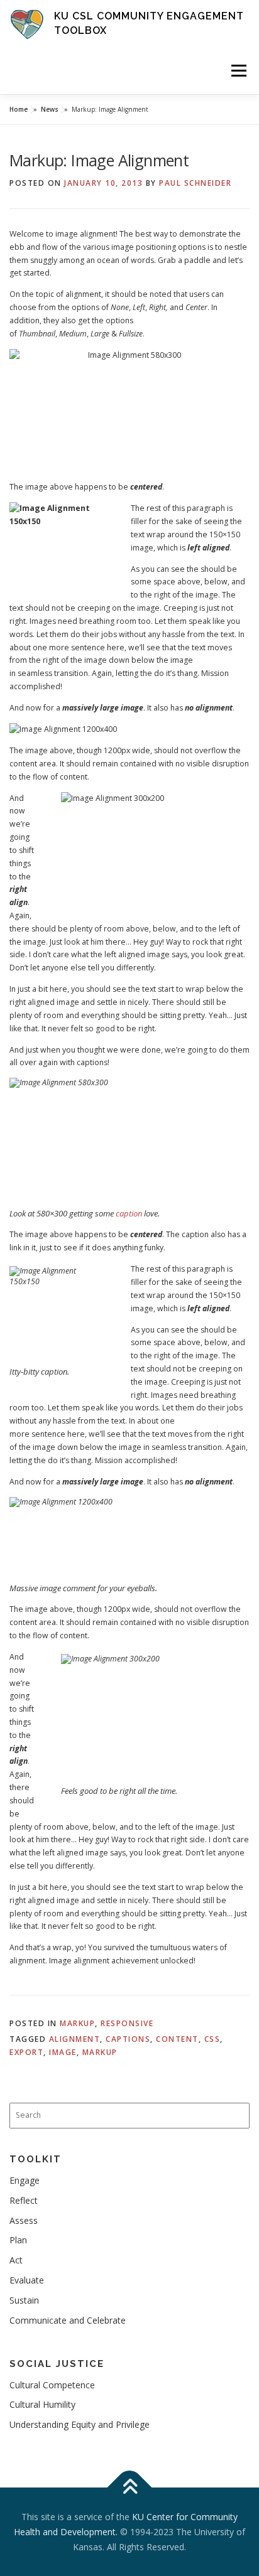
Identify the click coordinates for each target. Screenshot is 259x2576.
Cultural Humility (42, 2404)
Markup (77, 2023)
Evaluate (27, 2280)
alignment (75, 2039)
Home (19, 109)
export (26, 2052)
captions (128, 2039)
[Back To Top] (130, 2488)
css (212, 2039)
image (63, 2052)
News (50, 109)
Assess (24, 2220)
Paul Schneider (195, 183)
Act (16, 2260)
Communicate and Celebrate (68, 2320)
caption (129, 1213)
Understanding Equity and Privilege (80, 2424)
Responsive (127, 2023)
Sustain (24, 2300)
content (177, 2039)
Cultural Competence (52, 2385)
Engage (25, 2180)
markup (100, 2052)
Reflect (24, 2200)
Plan (18, 2240)
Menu (238, 71)
